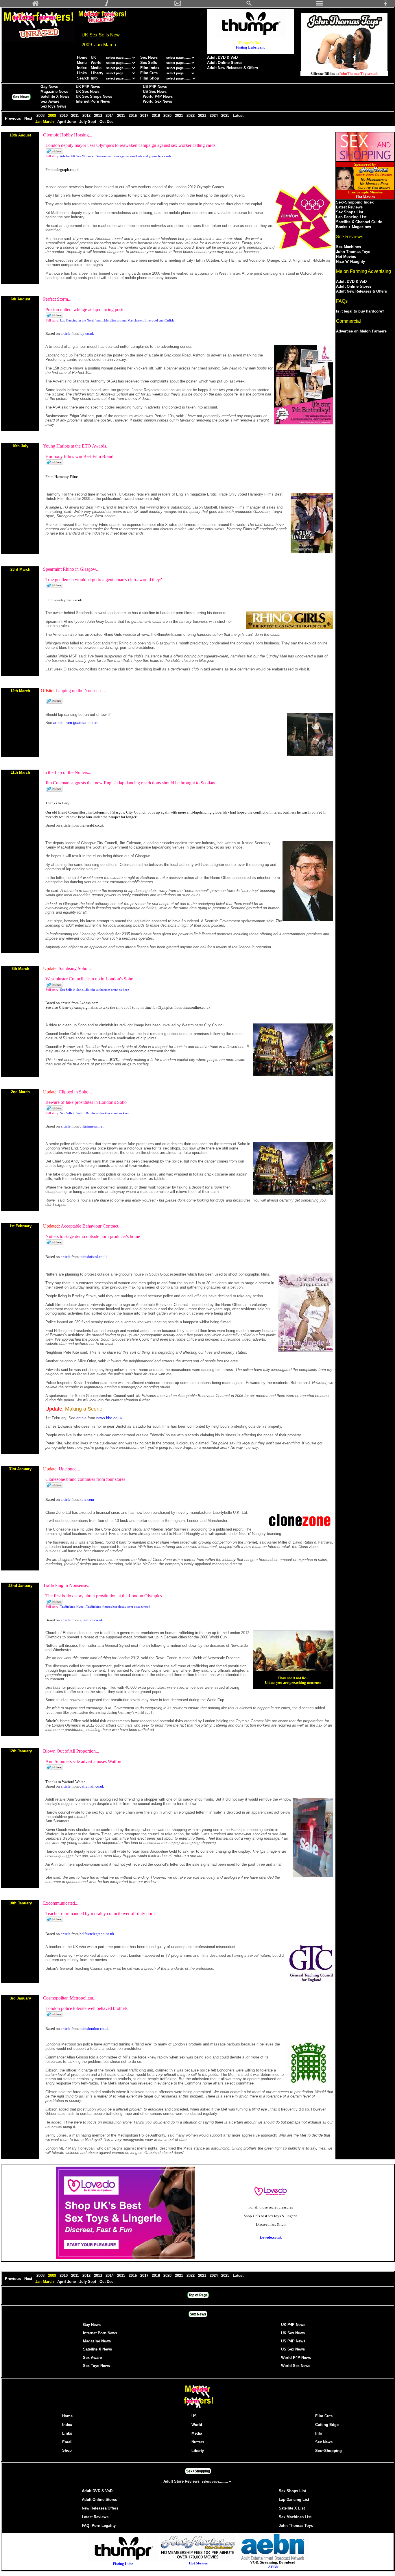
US (194, 2416)
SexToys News (53, 106)
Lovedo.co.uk (271, 2237)
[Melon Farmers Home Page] (36, 5)
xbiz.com (87, 1499)
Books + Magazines (354, 227)
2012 (87, 116)
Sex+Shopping (328, 2451)
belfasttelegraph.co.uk (97, 1934)
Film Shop (150, 78)
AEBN (273, 2567)
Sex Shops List (350, 212)
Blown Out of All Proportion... (71, 1751)
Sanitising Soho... (75, 968)
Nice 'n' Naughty (350, 262)
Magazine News (54, 92)
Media (96, 68)
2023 (203, 116)
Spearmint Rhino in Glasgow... (71, 569)
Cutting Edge (327, 2425)
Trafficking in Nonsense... (67, 1585)
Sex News (149, 57)
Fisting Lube (123, 2564)
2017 (145, 116)
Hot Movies (346, 257)
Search (83, 78)
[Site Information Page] (107, 5)
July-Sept (88, 122)
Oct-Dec (107, 122)
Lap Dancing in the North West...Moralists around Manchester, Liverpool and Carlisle (117, 320)
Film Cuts (149, 73)
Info (94, 78)
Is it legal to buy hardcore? (360, 311)
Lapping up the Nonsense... (81, 691)
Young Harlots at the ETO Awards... (76, 446)
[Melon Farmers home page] (198, 2408)
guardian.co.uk (91, 1620)
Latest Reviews (349, 207)
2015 (122, 116)
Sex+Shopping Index (355, 202)
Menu (82, 63)
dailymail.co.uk (92, 1786)
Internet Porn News (93, 101)
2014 (110, 116)
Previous (13, 118)
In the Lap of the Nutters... (67, 772)
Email (67, 2442)
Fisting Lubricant (250, 47)
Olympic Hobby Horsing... (68, 135)
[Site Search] (249, 5)
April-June (67, 122)
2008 (41, 116)
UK (93, 57)
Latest (238, 116)
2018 (156, 116)
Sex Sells (149, 63)
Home (82, 57)
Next (29, 118)
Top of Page (198, 2295)
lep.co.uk (87, 333)
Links (82, 73)
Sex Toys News (96, 2366)
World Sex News (157, 101)
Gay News (49, 87)
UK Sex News (88, 92)
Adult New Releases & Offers (232, 68)
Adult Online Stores (225, 63)
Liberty (97, 73)
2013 (99, 116)
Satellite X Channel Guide (359, 222)
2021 (180, 116)
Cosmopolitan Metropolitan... (70, 1998)
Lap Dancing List (351, 217)
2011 (76, 116)
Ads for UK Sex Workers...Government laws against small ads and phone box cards (116, 156)
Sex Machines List (295, 2517)
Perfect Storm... (57, 299)
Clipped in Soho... (75, 1092)
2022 (191, 116)
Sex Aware (50, 101)
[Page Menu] (320, 5)
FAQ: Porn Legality (99, 2526)
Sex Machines (348, 247)
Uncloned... (69, 1469)
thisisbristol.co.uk (94, 1257)
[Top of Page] (388, 5)
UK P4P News (88, 87)
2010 (64, 116)
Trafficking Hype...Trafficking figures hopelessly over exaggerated (105, 1607)
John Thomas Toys (353, 252)
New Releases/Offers (100, 2508)
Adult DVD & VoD (222, 57)
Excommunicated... (61, 1903)
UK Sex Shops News (94, 96)
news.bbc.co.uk (109, 1418)
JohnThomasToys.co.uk (358, 74)
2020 (168, 116)
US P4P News (155, 87)
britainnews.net (92, 1126)
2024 (214, 116)
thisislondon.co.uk (94, 2029)
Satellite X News (55, 96)
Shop (67, 2450)
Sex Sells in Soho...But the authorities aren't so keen (95, 990)
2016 (133, 116)
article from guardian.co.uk (75, 723)
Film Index (150, 68)
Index (82, 68)
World (97, 63)
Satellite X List (292, 2508)
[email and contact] (178, 5)
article (66, 333)
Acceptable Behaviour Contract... (91, 1226)
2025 (226, 116)
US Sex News (155, 92)
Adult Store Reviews (182, 2481)
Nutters (198, 2442)
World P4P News (158, 96)
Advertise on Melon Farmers (361, 331)
